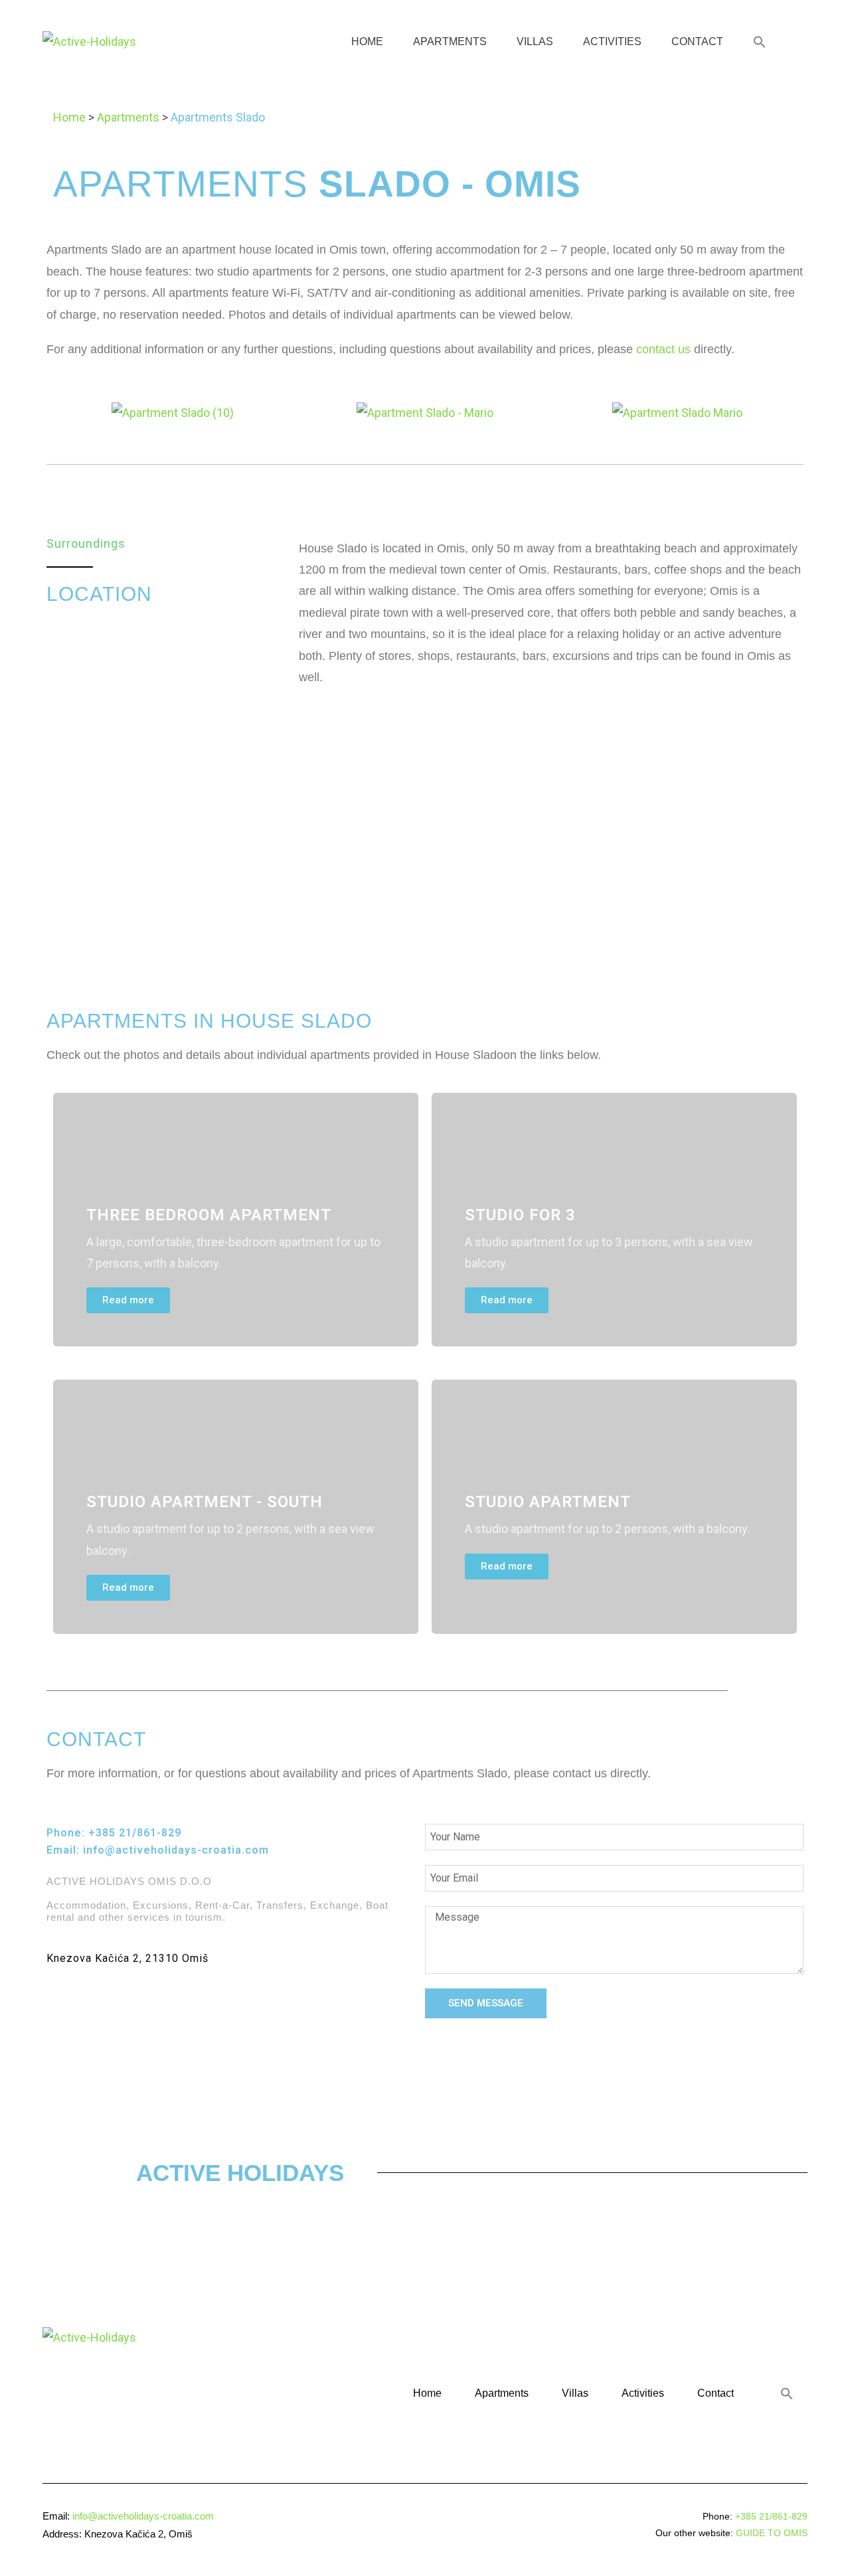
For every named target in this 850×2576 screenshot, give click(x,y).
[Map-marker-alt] (133, 2002)
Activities (612, 41)
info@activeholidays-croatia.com (176, 1850)
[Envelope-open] (96, 2002)
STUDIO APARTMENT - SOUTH (205, 1502)
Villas (535, 41)
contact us (663, 349)
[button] (760, 42)
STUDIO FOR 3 (520, 1215)
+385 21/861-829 (135, 1833)
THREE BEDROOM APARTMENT (209, 1215)
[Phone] (58, 2002)
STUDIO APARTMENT (548, 1502)
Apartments (450, 41)
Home (367, 41)
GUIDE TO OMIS (772, 2533)
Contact (697, 41)
